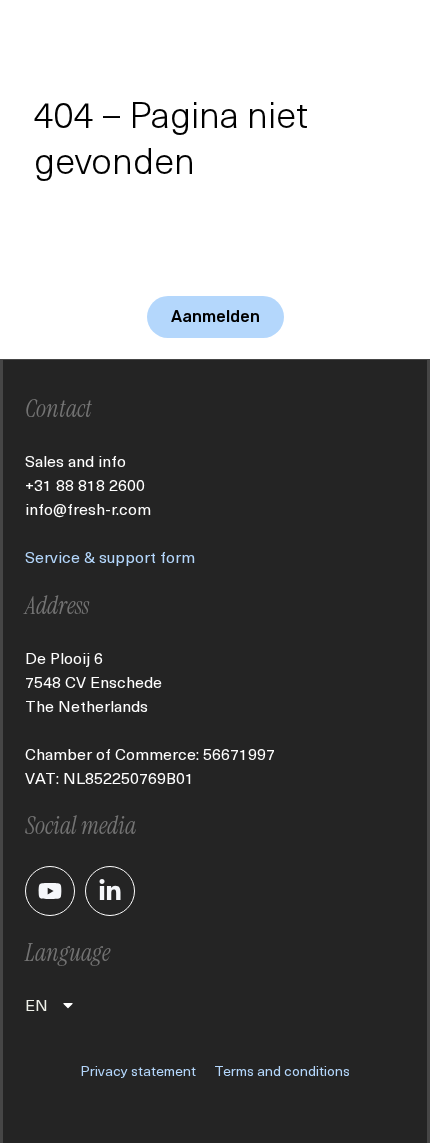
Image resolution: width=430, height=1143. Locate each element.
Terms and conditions (282, 1070)
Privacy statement (138, 1070)
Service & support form (110, 556)
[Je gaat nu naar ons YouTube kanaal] (50, 891)
